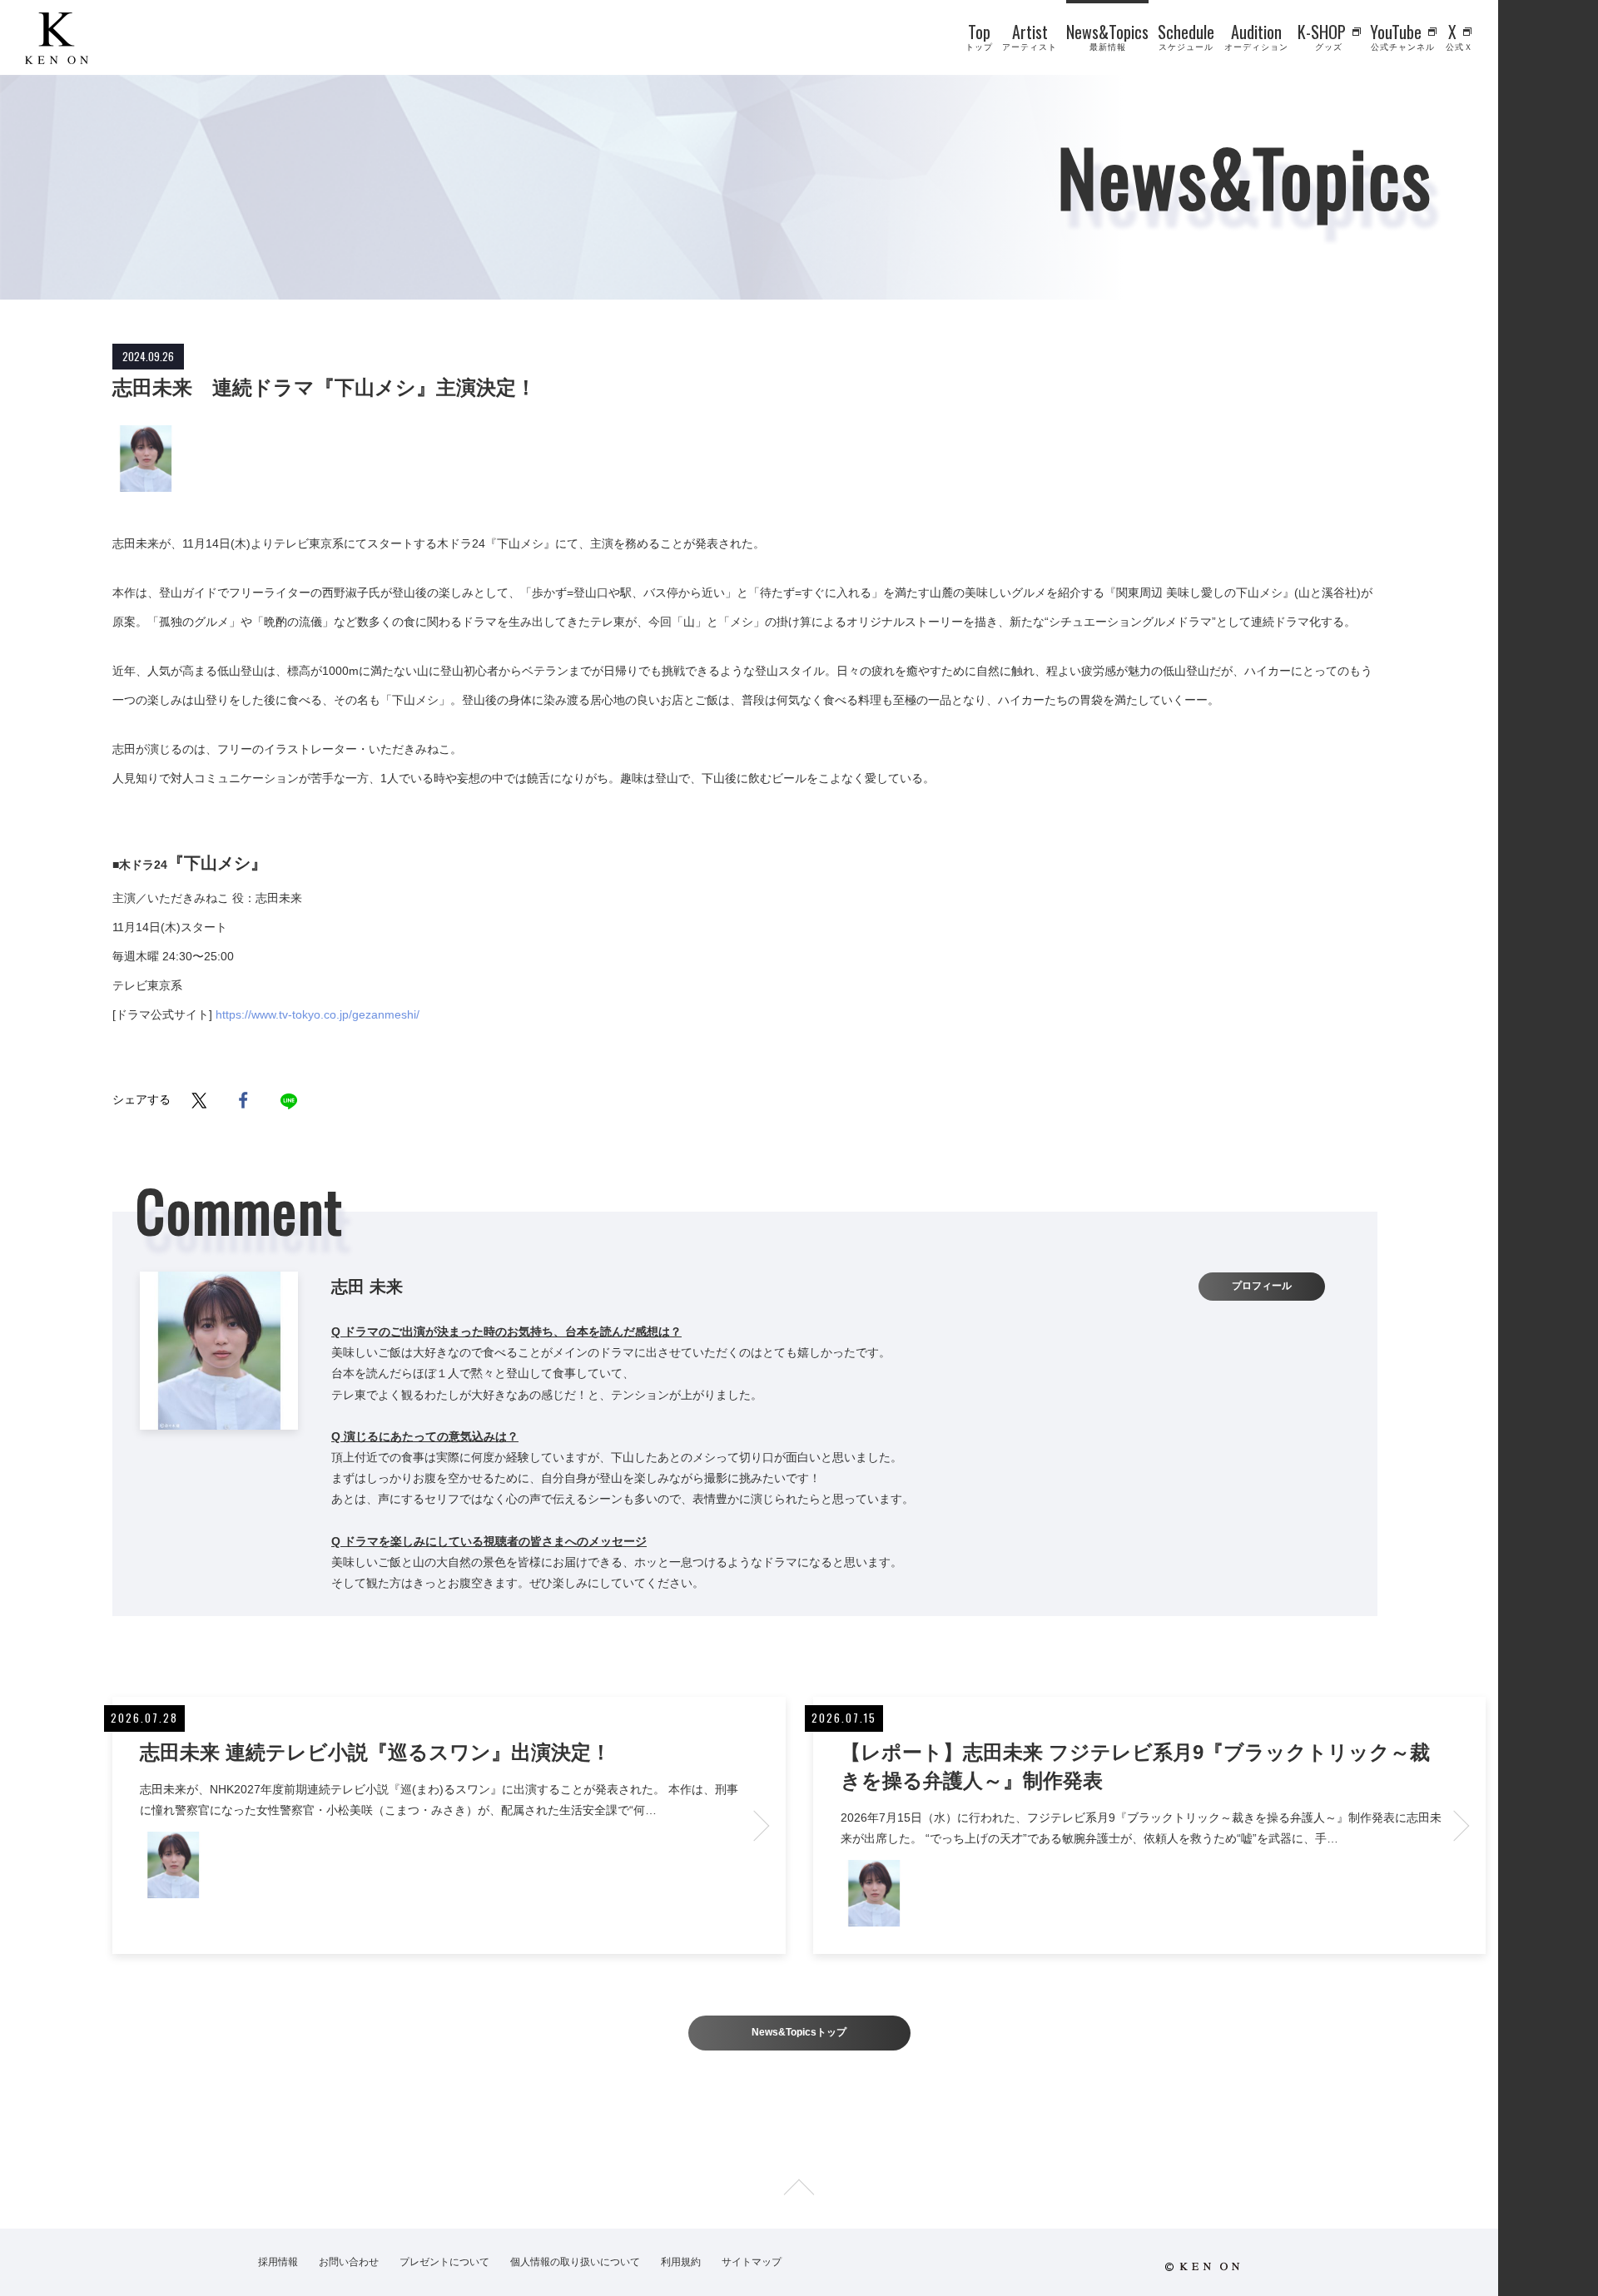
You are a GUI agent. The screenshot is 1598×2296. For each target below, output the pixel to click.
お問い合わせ (349, 2262)
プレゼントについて (444, 2262)
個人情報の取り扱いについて (575, 2262)
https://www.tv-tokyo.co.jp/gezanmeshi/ (318, 1014)
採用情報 (278, 2262)
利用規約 (681, 2262)
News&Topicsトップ (799, 2032)
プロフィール (1262, 1286)
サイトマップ (752, 2262)
